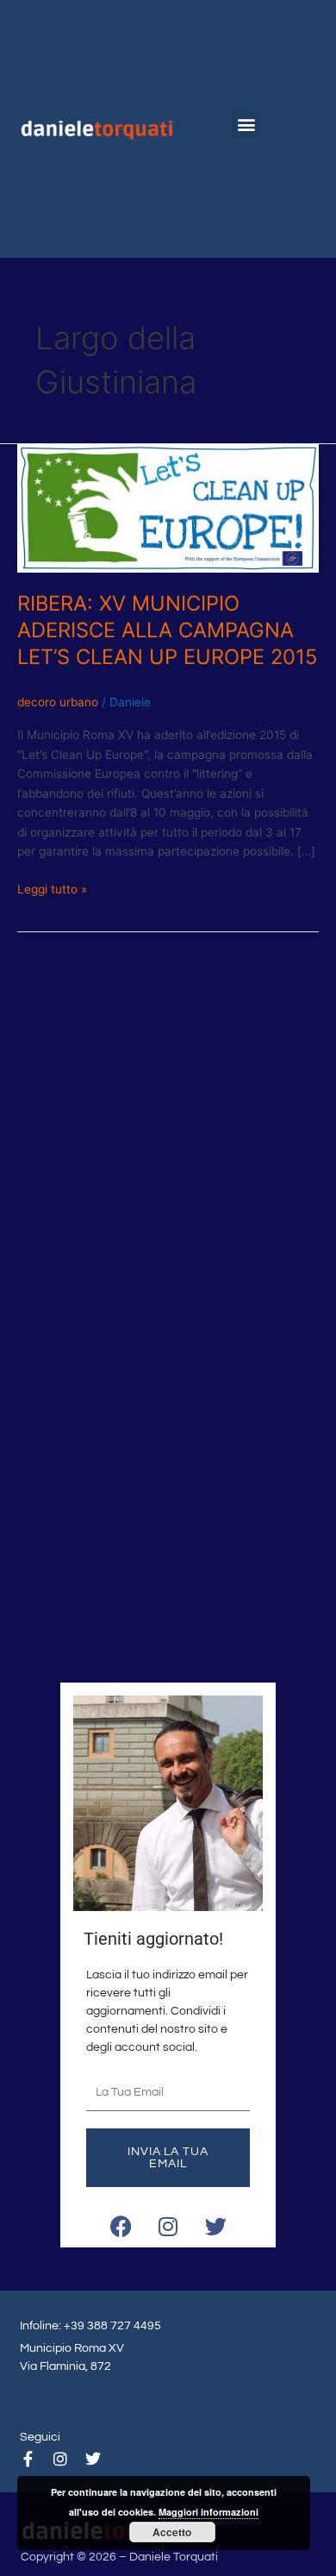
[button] (246, 125)
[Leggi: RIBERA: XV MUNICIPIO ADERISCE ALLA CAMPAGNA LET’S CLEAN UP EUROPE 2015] (168, 508)
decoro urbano (58, 702)
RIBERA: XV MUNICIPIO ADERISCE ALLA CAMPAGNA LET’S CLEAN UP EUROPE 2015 (167, 630)
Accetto (172, 2532)
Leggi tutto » (52, 888)
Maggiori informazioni (208, 2512)
